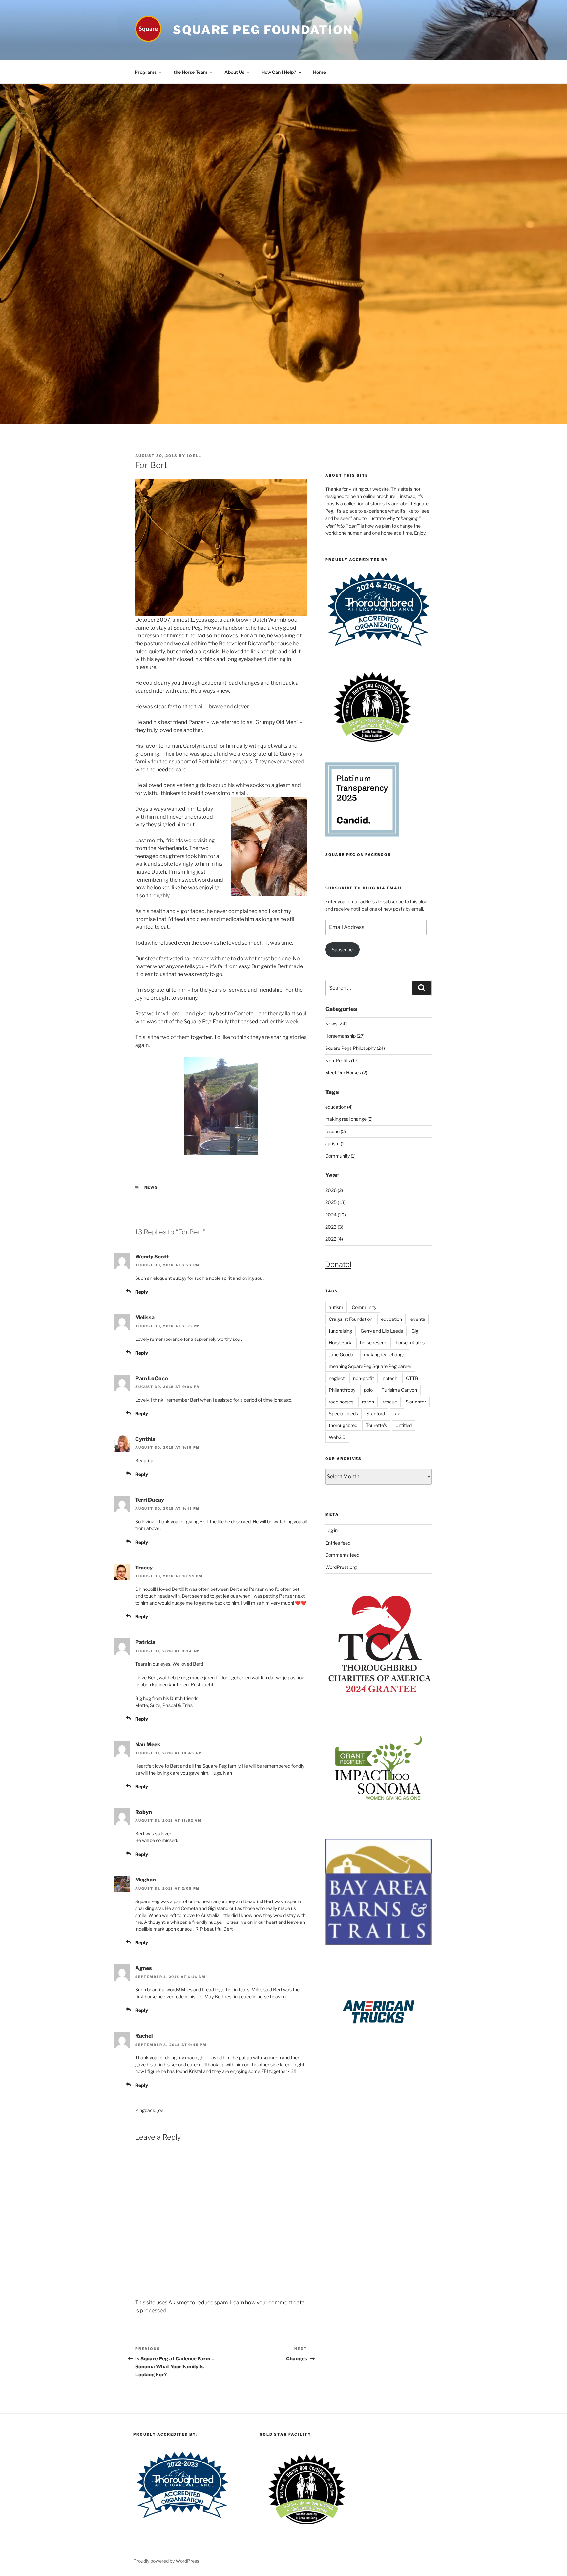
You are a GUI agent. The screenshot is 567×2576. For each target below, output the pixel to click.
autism (336, 1307)
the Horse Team (190, 72)
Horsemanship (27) (345, 1036)
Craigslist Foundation (351, 1319)
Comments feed (342, 1555)
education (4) (339, 1107)
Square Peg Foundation (263, 30)
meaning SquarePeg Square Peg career (370, 1366)
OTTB (412, 1378)
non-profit (364, 1378)
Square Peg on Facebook (358, 855)
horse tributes (410, 1343)
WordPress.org (341, 1567)
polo (368, 1390)
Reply (142, 1292)
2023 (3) (334, 1227)
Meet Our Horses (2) (346, 1073)
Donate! (338, 1264)
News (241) (337, 1023)
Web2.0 (337, 1437)
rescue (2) (336, 1131)
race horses (341, 1402)
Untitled (404, 1425)
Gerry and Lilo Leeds (382, 1331)
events (418, 1319)
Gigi (415, 1331)
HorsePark (340, 1343)
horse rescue (374, 1343)
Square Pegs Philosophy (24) (355, 1048)
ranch (368, 1402)
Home (319, 72)
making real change (385, 1354)
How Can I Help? (279, 72)
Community (364, 1307)
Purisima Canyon (399, 1390)
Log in (331, 1530)
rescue (390, 1402)
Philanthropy (342, 1390)
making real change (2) (349, 1119)
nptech (390, 1378)
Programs (146, 72)
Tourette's (376, 1425)
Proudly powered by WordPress (166, 2561)
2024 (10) (336, 1215)
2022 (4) (334, 1239)
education (391, 1319)
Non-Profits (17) (342, 1060)
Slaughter (416, 1402)
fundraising (340, 1331)
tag (397, 1413)
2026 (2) (334, 1190)
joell (194, 456)
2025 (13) (335, 1202)
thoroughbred (343, 1425)
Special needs (343, 1413)
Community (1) (340, 1156)
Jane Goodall (342, 1354)
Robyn (144, 1812)
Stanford (376, 1413)
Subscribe (342, 950)
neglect (337, 1378)
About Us (234, 72)
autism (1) (335, 1143)
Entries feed (338, 1543)
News (151, 1187)
